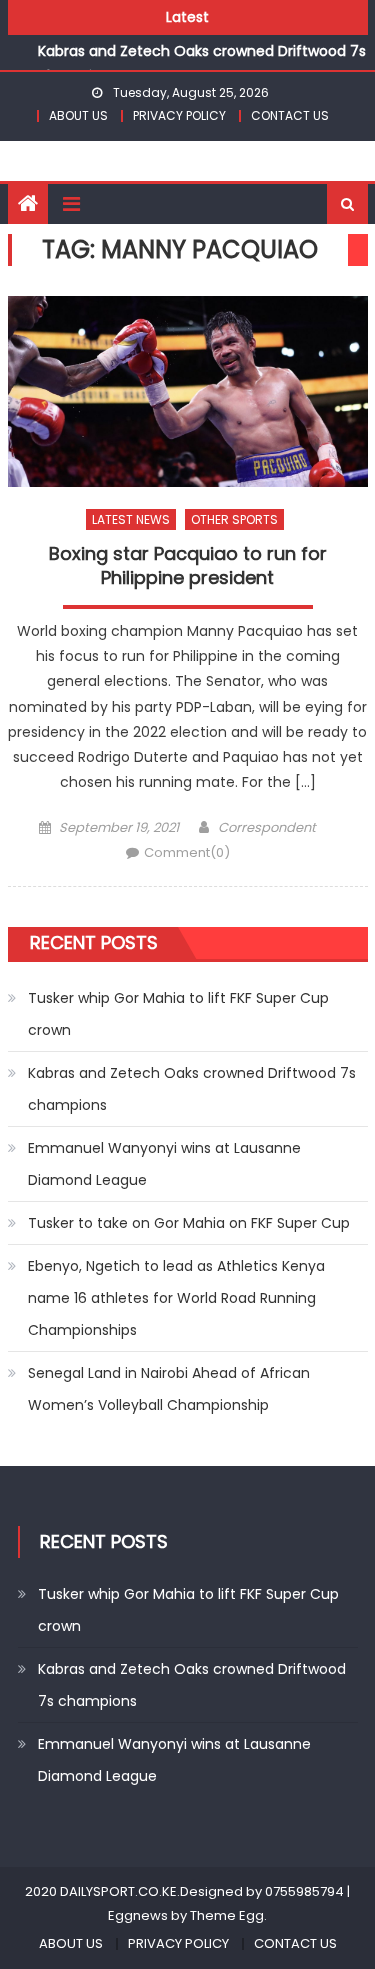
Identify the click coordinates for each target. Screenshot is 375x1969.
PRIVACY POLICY (179, 115)
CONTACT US (290, 115)
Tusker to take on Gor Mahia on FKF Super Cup (189, 1223)
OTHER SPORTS (234, 519)
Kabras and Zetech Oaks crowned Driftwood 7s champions (192, 1089)
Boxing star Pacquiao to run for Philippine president (188, 565)
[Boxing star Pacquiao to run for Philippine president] (188, 391)
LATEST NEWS (131, 519)
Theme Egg (227, 1915)
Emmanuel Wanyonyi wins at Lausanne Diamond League (164, 1164)
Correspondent (267, 827)
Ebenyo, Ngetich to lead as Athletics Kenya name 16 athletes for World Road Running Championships (176, 1298)
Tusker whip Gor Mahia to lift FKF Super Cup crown (178, 1014)
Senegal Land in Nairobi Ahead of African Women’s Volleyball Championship (169, 1389)
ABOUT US (78, 115)
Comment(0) (187, 852)
